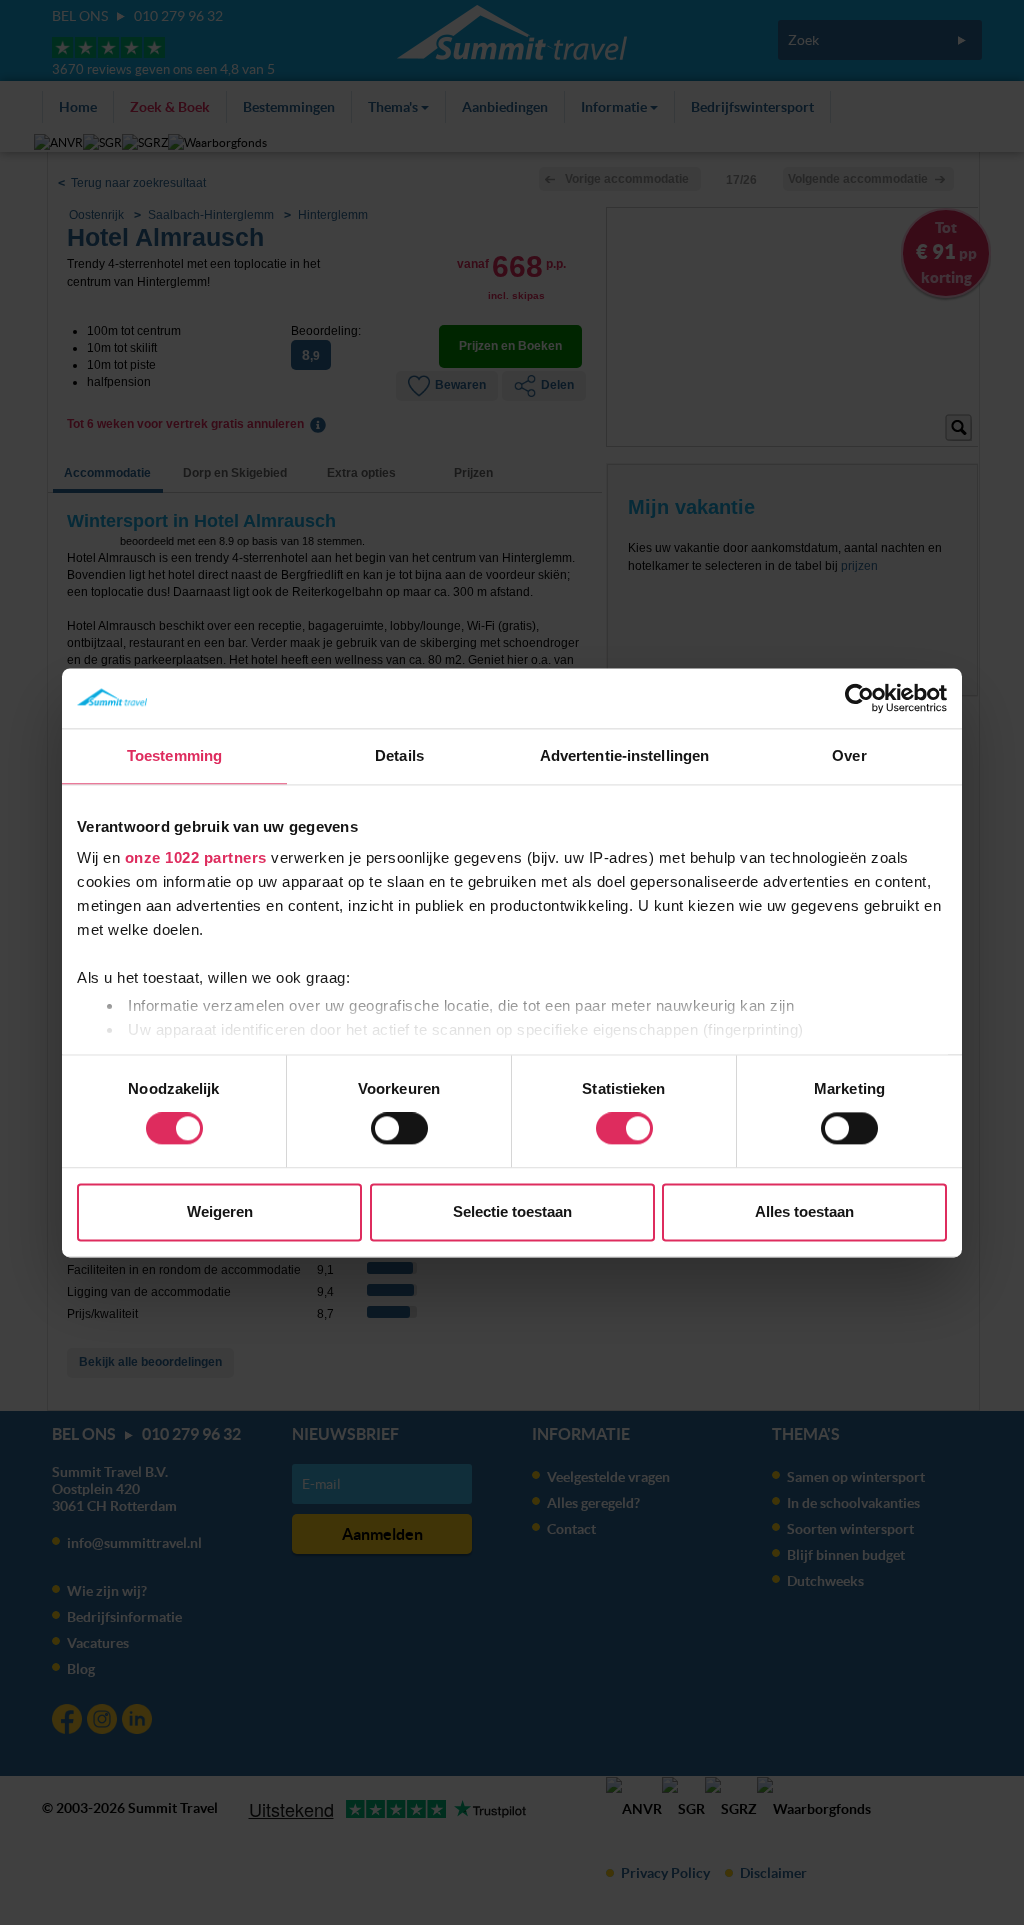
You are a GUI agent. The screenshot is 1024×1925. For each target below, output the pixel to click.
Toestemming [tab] (174, 755)
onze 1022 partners (196, 857)
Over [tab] (849, 755)
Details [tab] (399, 755)
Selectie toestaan (512, 1211)
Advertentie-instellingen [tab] (624, 755)
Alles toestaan (804, 1211)
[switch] (399, 1129)
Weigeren (220, 1211)
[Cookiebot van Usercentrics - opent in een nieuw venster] (859, 698)
